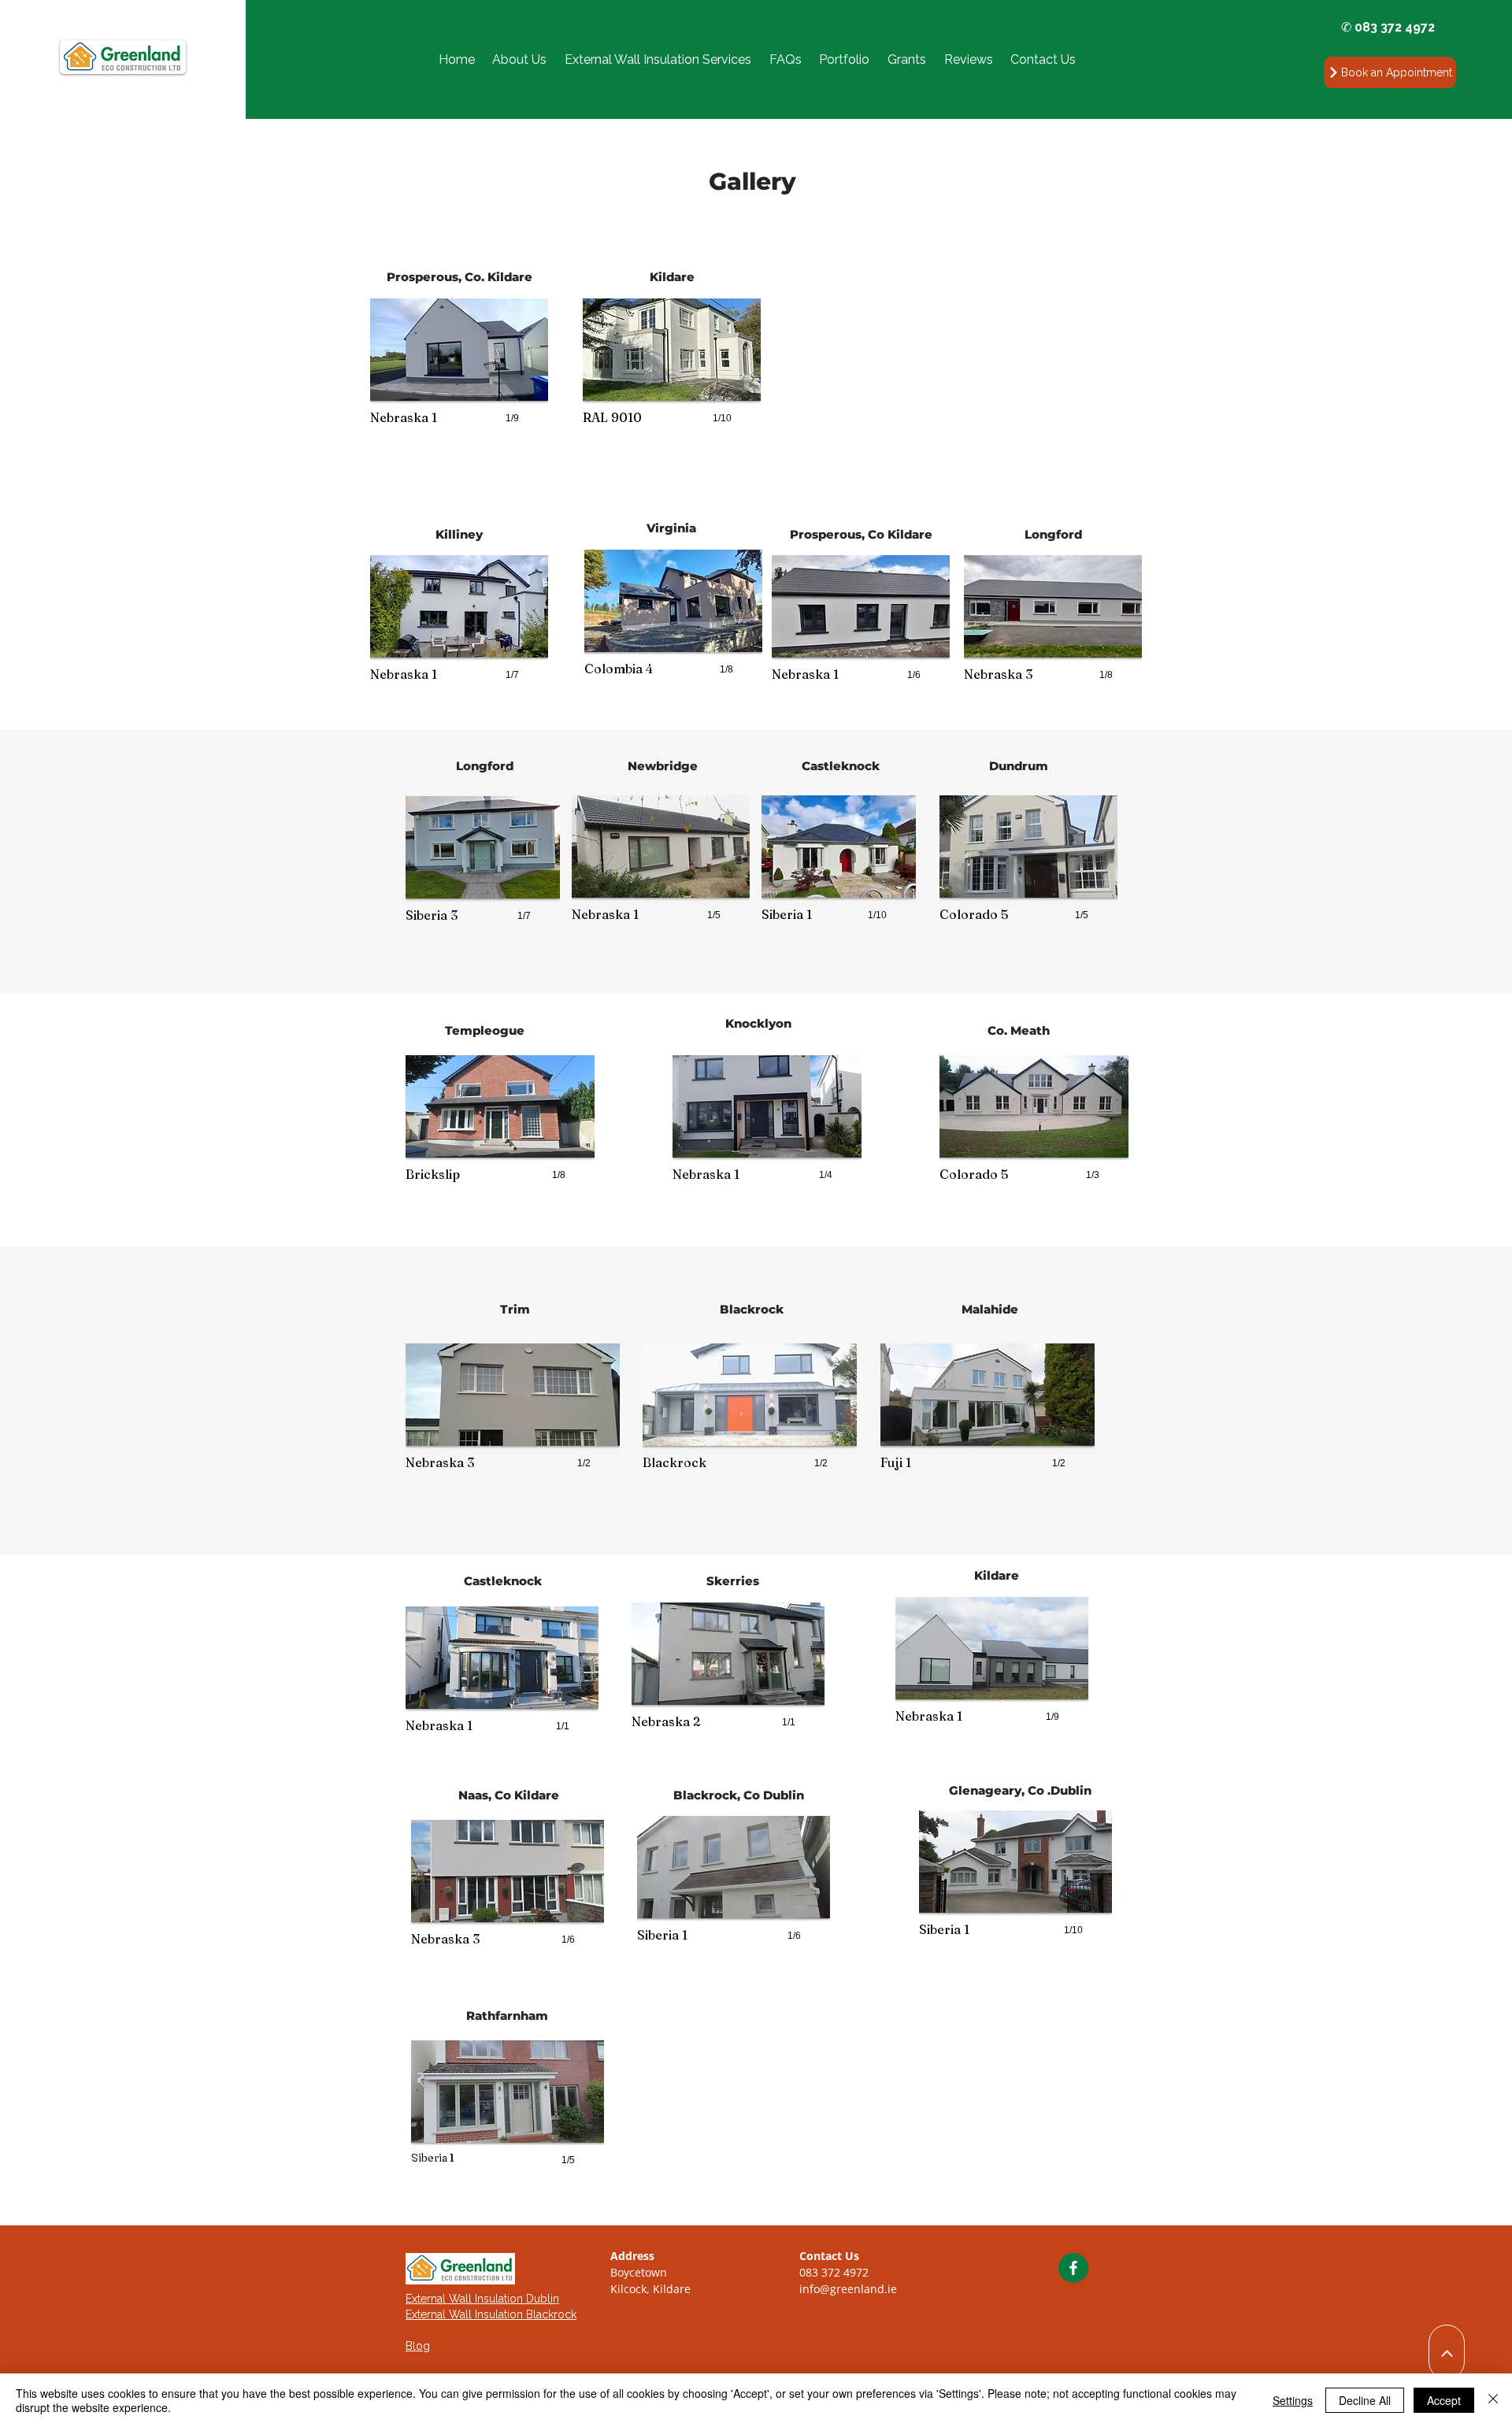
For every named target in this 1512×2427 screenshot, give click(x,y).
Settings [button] (1293, 2400)
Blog (418, 2346)
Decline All (1365, 2400)
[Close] (1493, 2400)
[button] (658, 59)
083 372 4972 (834, 2272)
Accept (1444, 2400)
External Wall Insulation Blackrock (491, 2314)
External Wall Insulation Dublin (482, 2299)
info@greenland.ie (848, 2289)
